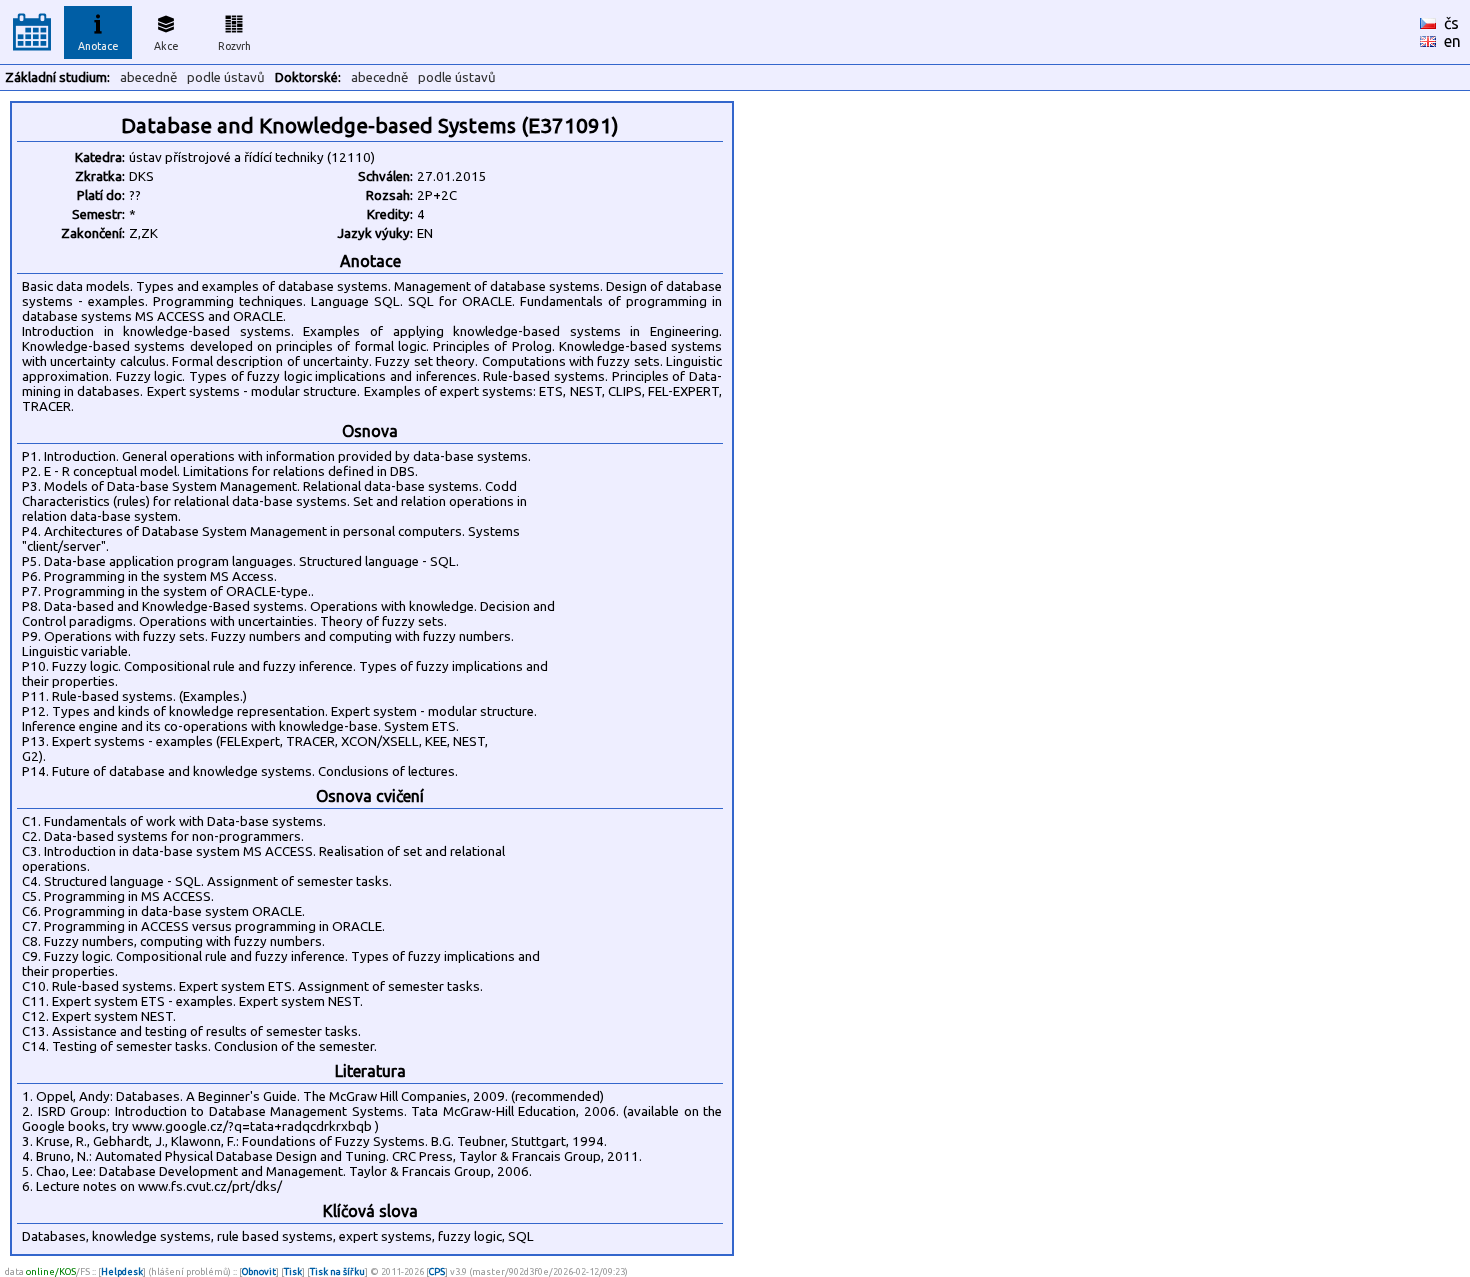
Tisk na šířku (337, 1271)
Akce (166, 46)
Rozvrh (234, 46)
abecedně (148, 77)
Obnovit (259, 1271)
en (1452, 41)
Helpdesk (122, 1271)
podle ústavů (226, 77)
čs (1451, 23)
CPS (437, 1271)
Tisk (293, 1271)
